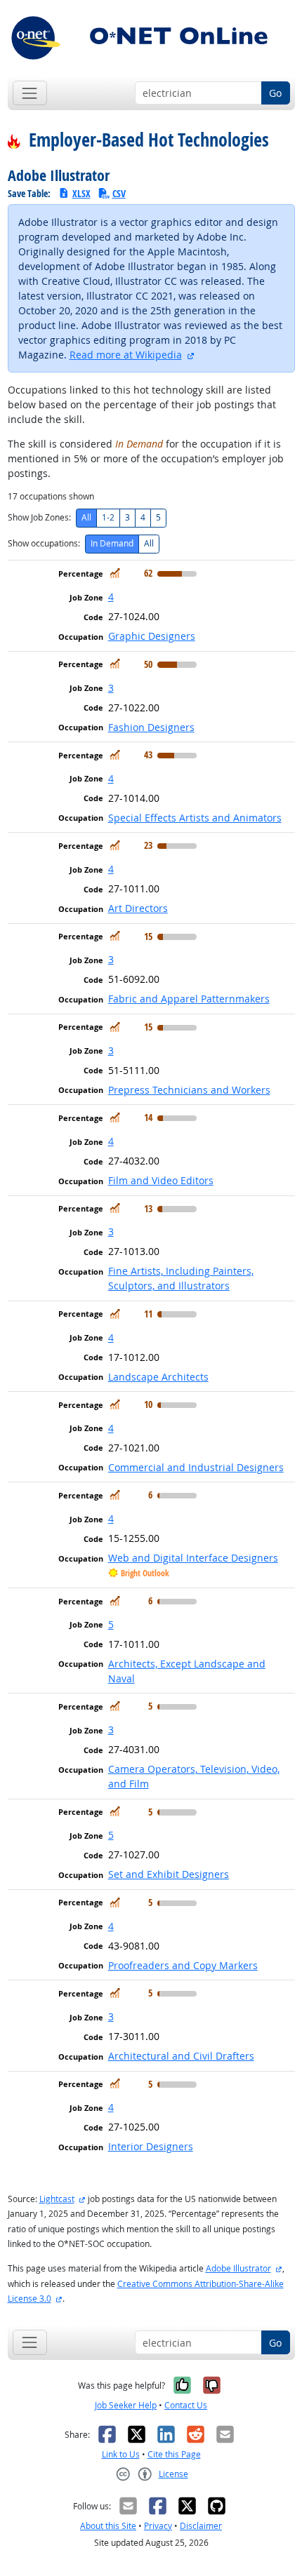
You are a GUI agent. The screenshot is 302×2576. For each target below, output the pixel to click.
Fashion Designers (151, 727)
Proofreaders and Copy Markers (183, 1965)
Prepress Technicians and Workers (189, 1090)
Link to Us (121, 2454)
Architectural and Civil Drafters (181, 2056)
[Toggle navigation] (30, 93)
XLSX (81, 193)
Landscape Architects (158, 1377)
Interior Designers (151, 2146)
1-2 (108, 517)
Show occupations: (44, 543)
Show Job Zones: (39, 517)
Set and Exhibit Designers (169, 1874)
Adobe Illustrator (238, 2268)
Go (275, 93)
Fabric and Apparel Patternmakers (189, 999)
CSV (119, 193)
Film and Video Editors (161, 1180)
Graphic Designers (152, 636)
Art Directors (138, 908)
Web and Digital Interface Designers (193, 1558)
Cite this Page (174, 2454)
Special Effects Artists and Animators (195, 818)
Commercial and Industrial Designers (196, 1467)
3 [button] (111, 688)
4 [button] (111, 597)
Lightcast (57, 2199)
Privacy (158, 2526)
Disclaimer (201, 2526)
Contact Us (186, 2405)
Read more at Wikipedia (126, 355)
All (86, 517)
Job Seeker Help (126, 2405)
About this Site (108, 2526)
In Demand (112, 543)
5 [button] (111, 1624)
